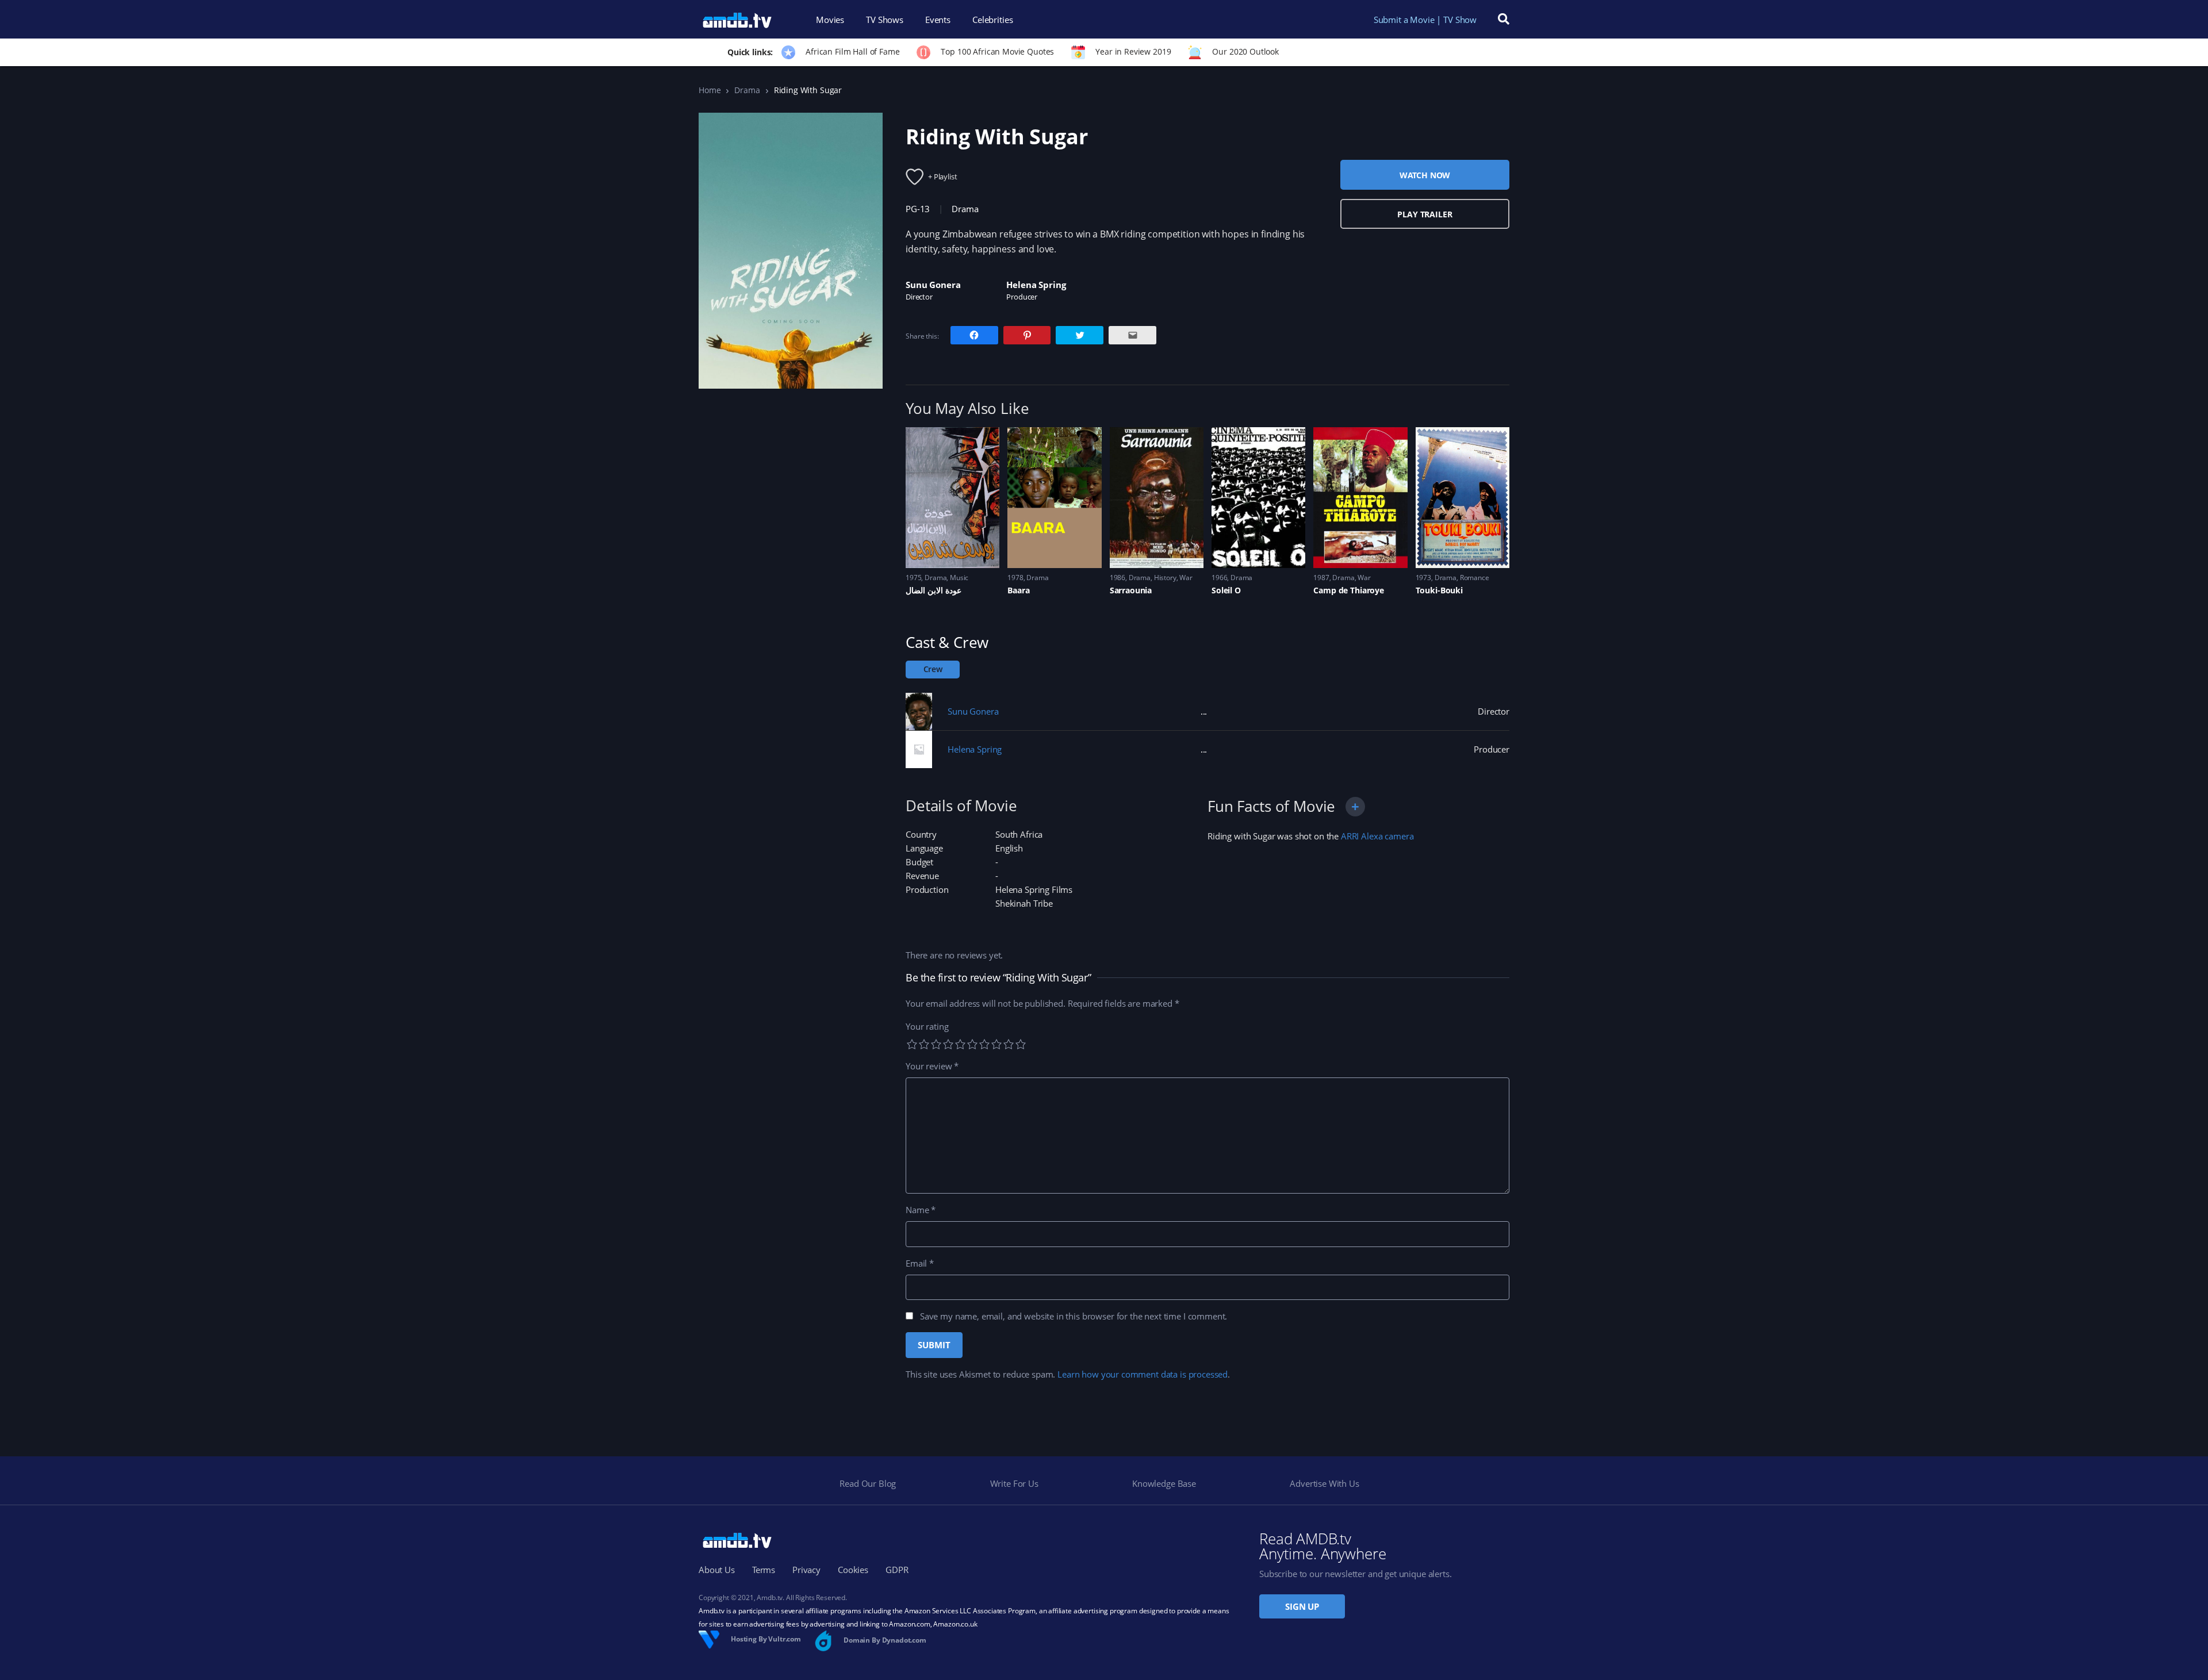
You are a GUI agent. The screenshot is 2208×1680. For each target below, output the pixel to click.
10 (1021, 1044)
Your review (932, 1066)
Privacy (806, 1570)
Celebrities (992, 20)
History (1165, 578)
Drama (747, 90)
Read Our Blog (868, 1483)
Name (921, 1210)
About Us (717, 1570)
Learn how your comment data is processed (1143, 1374)
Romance (1475, 578)
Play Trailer (1425, 214)
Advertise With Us (1324, 1483)
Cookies (853, 1570)
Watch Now (1425, 175)
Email (920, 1263)
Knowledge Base (1164, 1483)
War (1186, 578)
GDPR (897, 1570)
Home (710, 90)
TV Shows (885, 20)
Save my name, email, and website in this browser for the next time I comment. (1074, 1316)
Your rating (927, 1026)
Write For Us (1014, 1483)
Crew (933, 669)
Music (959, 578)
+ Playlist (943, 177)
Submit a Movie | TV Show (1425, 20)
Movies (830, 20)
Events (938, 20)
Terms (764, 1570)
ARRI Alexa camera (1377, 836)
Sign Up (1302, 1606)
